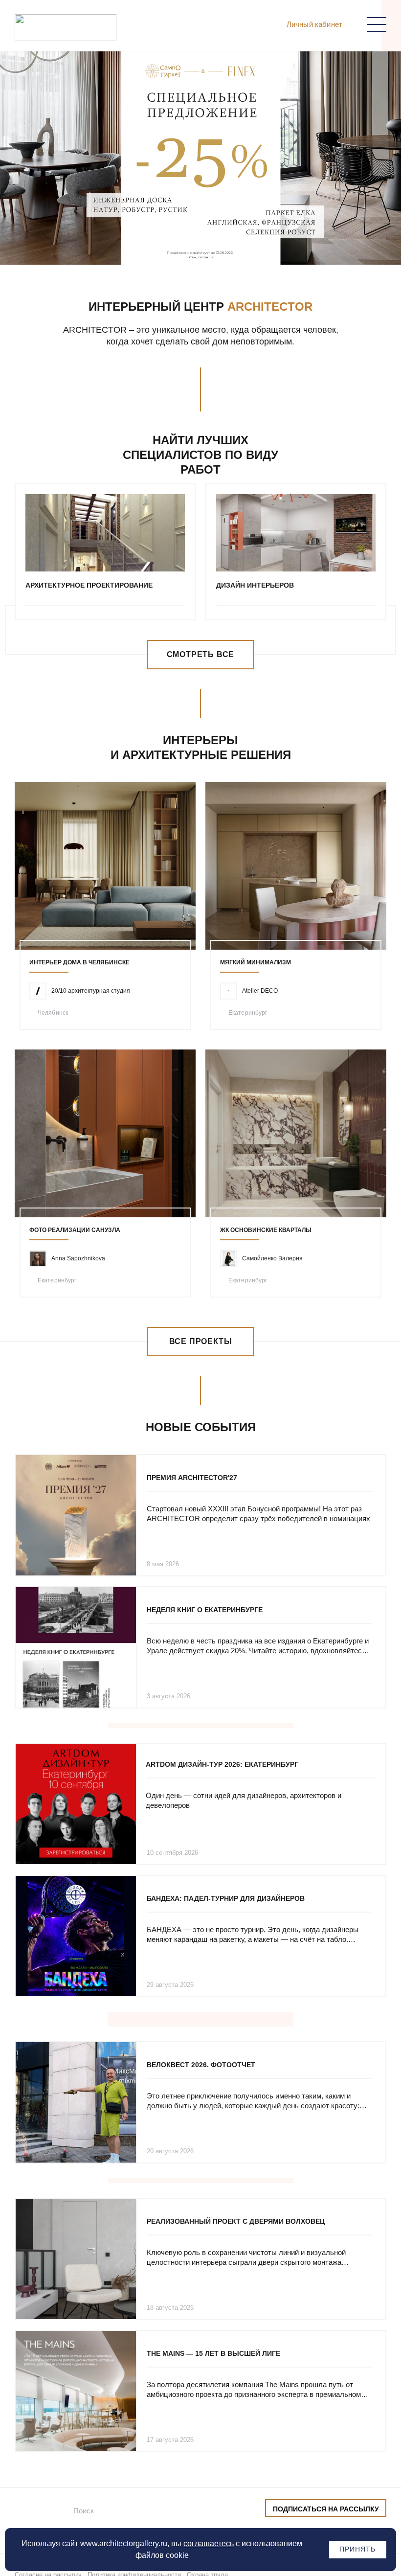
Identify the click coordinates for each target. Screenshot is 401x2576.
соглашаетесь (209, 2543)
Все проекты (201, 1341)
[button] (186, 245)
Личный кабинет (314, 24)
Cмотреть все (201, 654)
